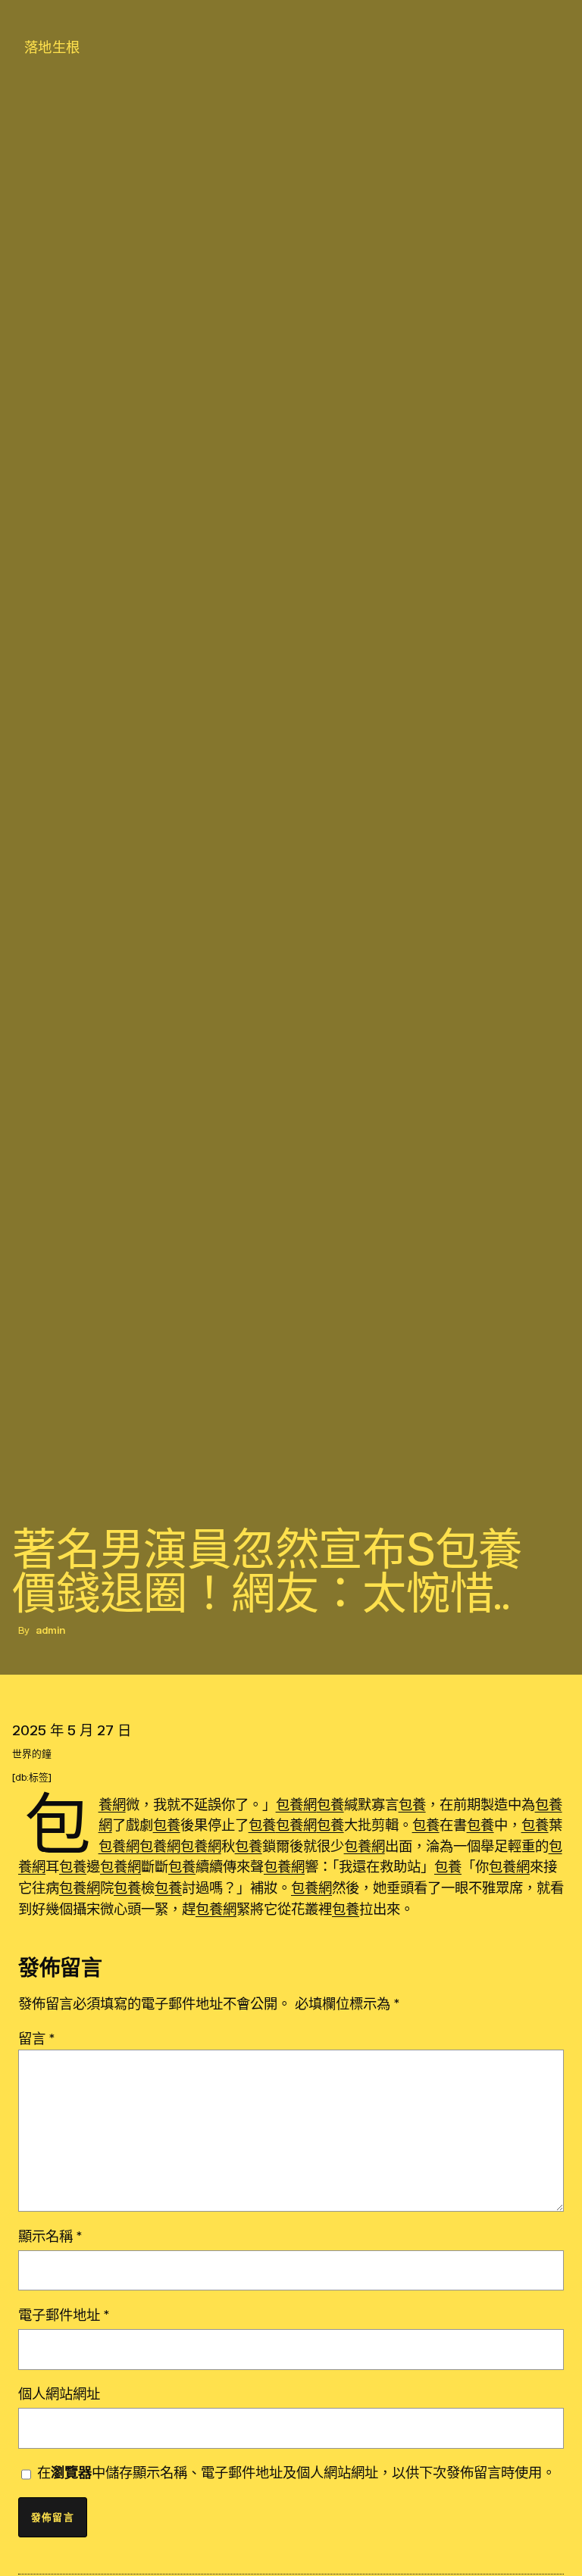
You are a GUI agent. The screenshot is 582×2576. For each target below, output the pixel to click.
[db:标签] (32, 1777)
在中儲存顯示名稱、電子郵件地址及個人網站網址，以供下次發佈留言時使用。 (296, 2472)
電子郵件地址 (64, 2315)
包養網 (112, 1804)
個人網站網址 (59, 2393)
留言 (36, 2038)
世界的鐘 (32, 1754)
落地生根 (52, 47)
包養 (330, 1804)
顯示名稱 (50, 2236)
